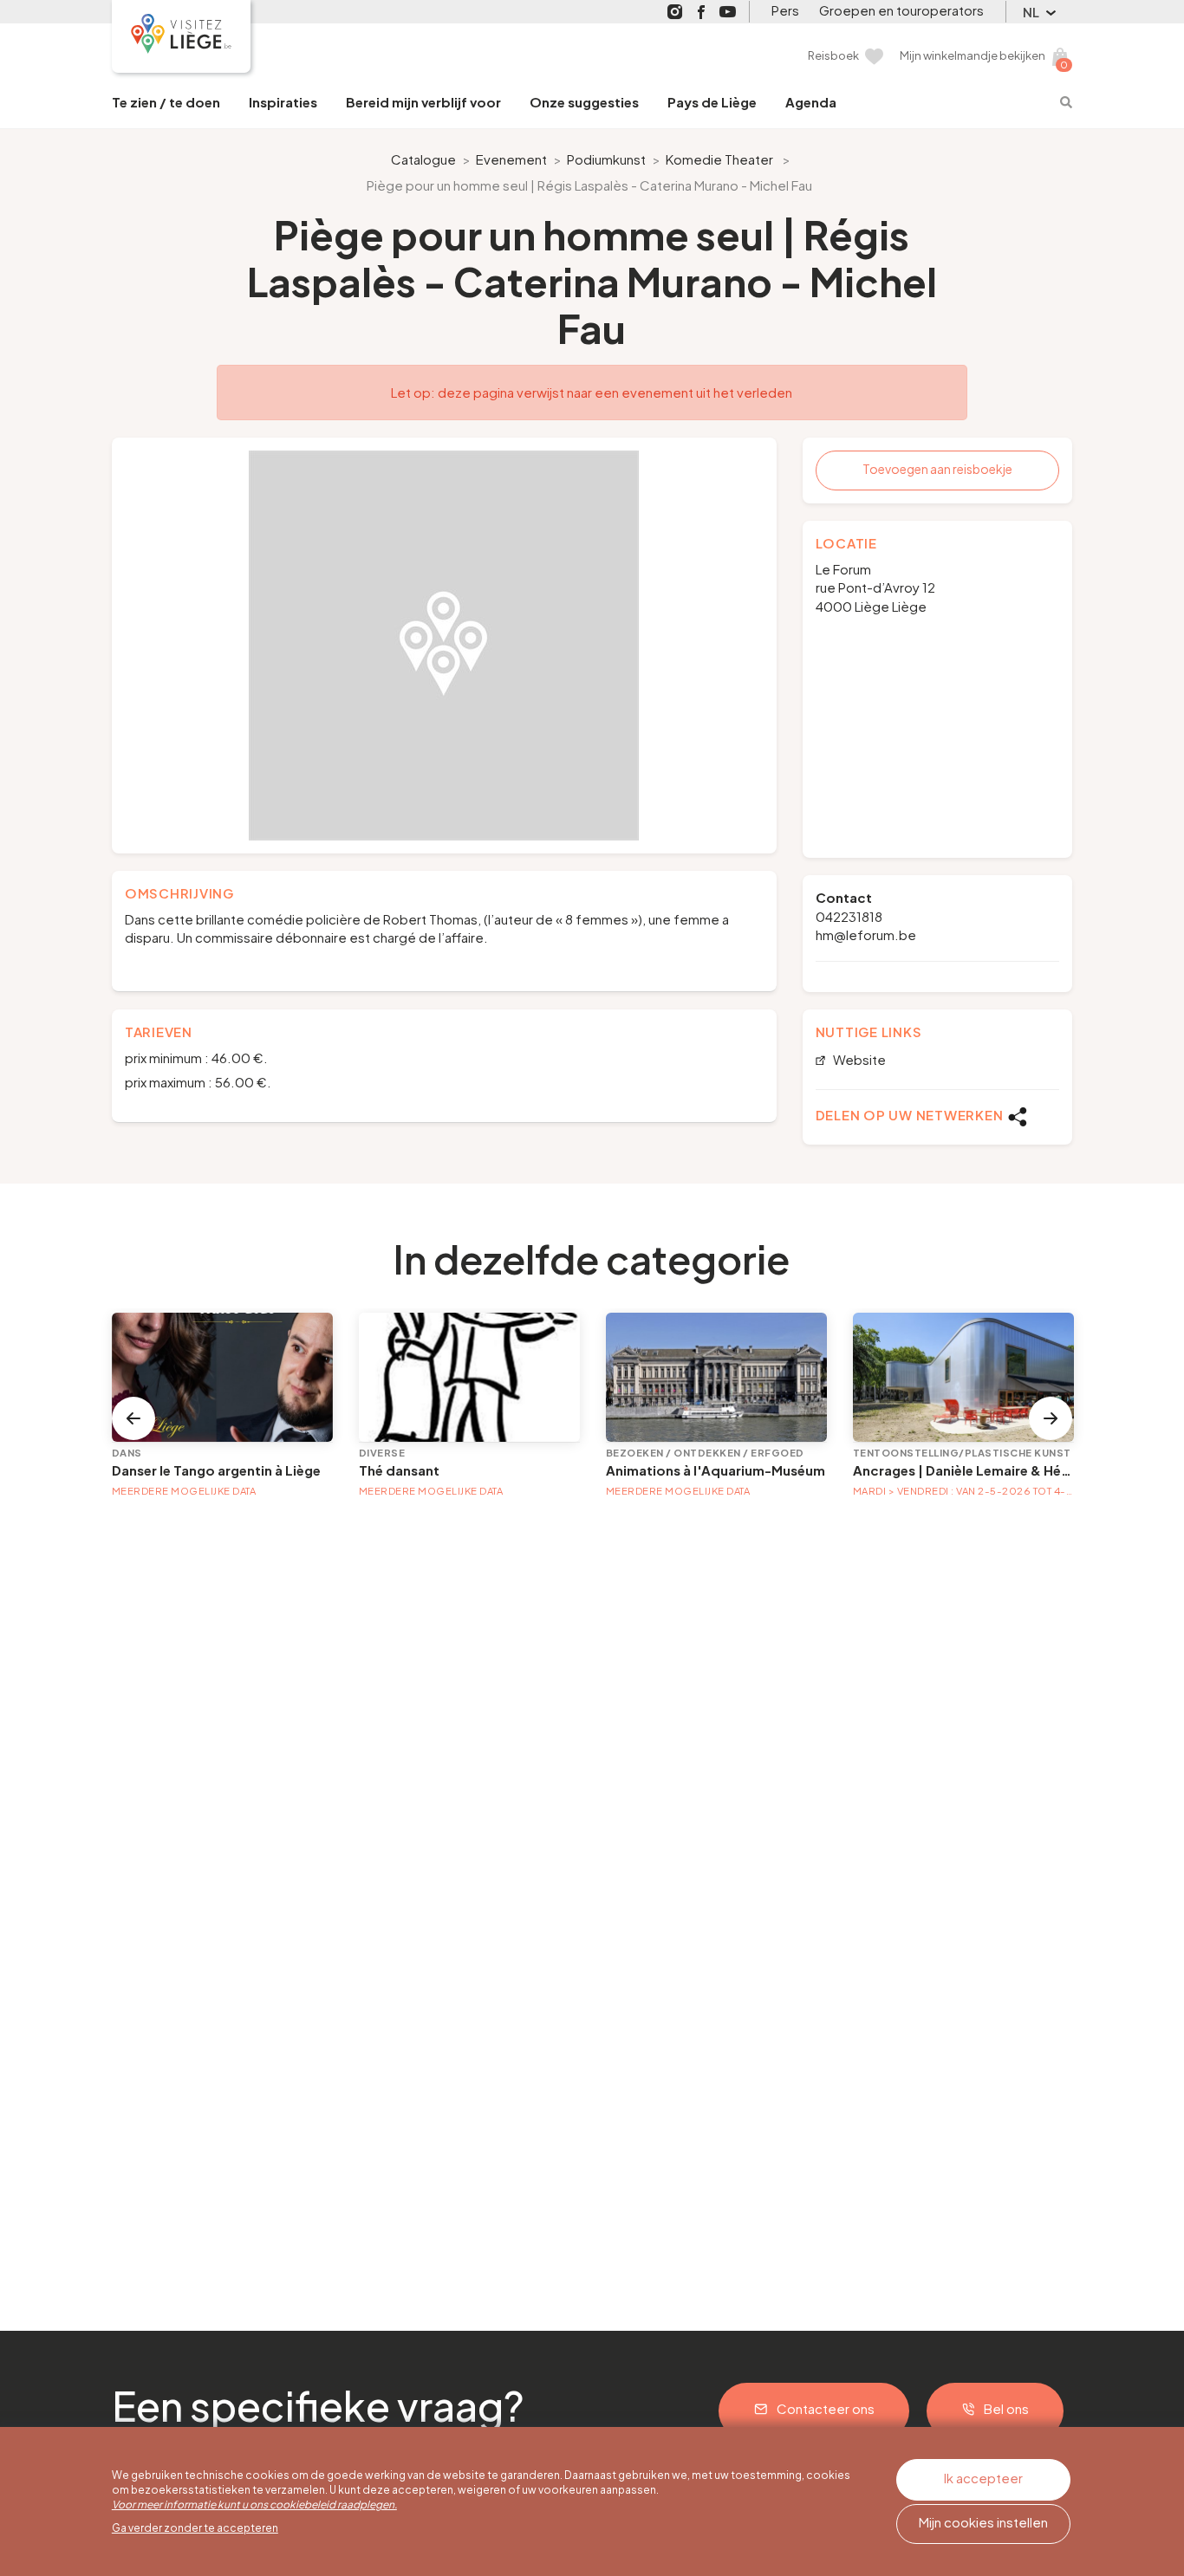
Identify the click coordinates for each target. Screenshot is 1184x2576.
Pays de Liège (712, 102)
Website (858, 1060)
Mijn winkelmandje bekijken (973, 55)
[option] (444, 646)
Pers (785, 10)
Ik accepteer (983, 2478)
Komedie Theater (719, 159)
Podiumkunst (606, 159)
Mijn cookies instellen (983, 2522)
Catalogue (423, 159)
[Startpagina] (181, 36)
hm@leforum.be (866, 934)
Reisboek (833, 55)
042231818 (849, 916)
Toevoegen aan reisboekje (937, 469)
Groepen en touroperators (901, 10)
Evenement (511, 159)
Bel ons (1006, 2408)
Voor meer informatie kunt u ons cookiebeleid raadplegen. (254, 2505)
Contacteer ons (826, 2408)
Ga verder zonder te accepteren (195, 2528)
